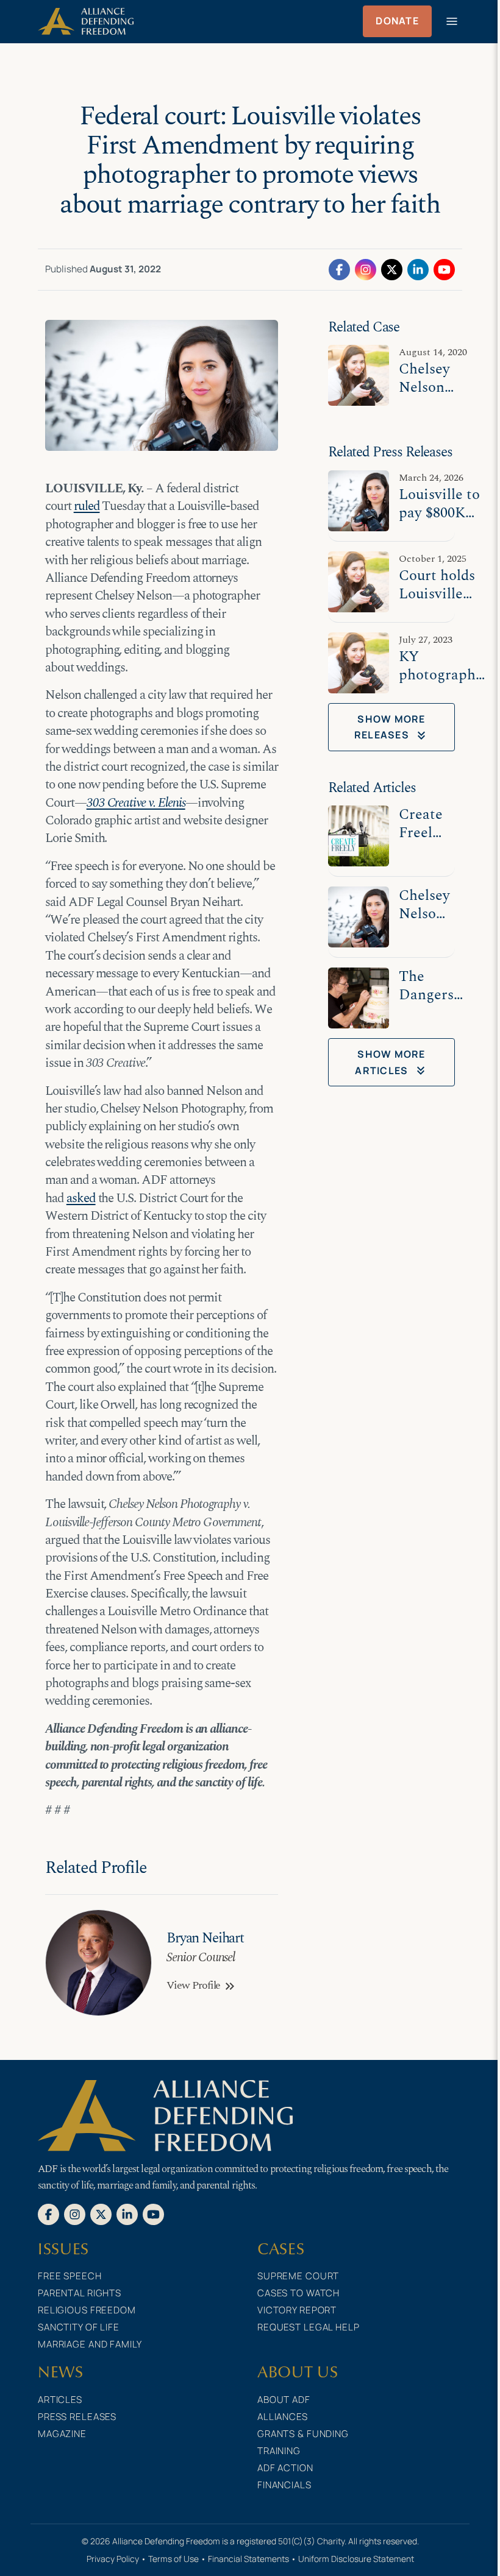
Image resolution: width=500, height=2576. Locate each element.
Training (279, 2451)
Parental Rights (80, 2293)
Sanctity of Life (79, 2327)
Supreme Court (298, 2276)
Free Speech (70, 2276)
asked (81, 1198)
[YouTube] (444, 269)
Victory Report (297, 2310)
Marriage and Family (90, 2344)
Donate (397, 21)
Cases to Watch (298, 2293)
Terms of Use (173, 2559)
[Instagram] (366, 269)
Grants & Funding (303, 2434)
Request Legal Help (309, 2327)
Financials (284, 2485)
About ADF (284, 2400)
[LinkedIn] (418, 269)
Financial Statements (248, 2559)
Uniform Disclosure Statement (356, 2559)
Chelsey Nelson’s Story (426, 914)
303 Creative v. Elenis (136, 803)
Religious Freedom (87, 2310)
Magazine (62, 2434)
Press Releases (77, 2417)
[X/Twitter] (392, 269)
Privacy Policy (113, 2559)
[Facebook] (339, 269)
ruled (87, 506)
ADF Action (285, 2468)
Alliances (283, 2417)
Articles (60, 2400)
